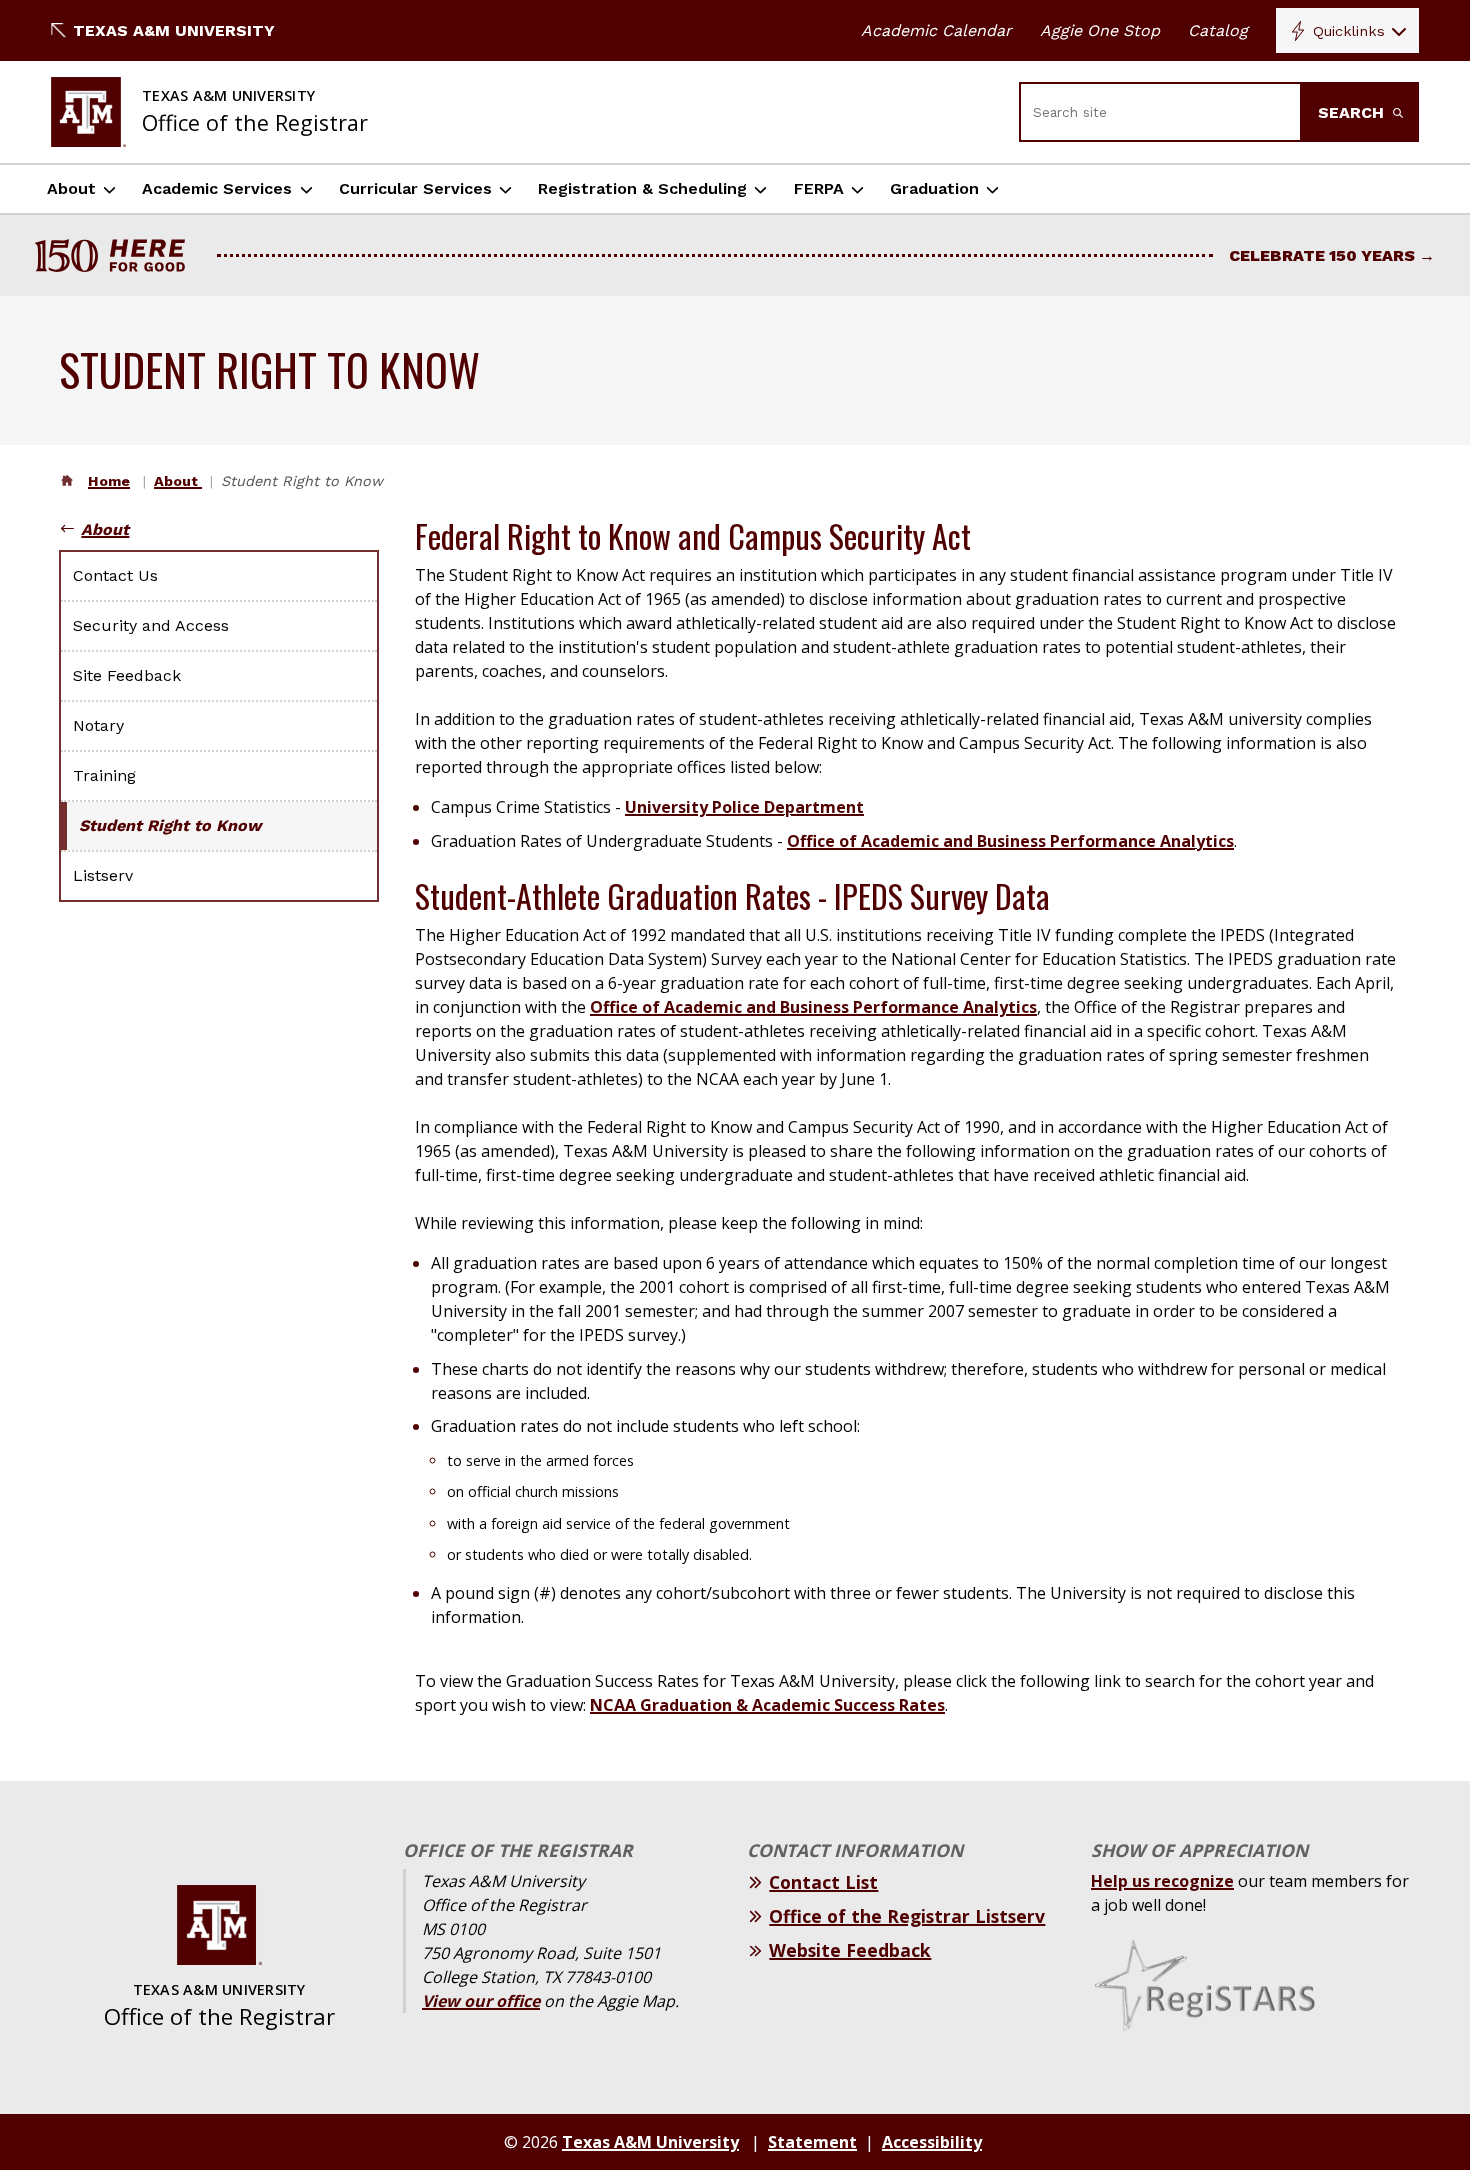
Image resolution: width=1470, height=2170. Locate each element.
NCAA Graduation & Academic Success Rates (767, 1705)
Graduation (934, 188)
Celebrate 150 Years (1322, 255)
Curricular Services (415, 188)
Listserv (103, 875)
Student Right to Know (170, 825)
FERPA (819, 188)
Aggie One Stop (1100, 30)
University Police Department (744, 807)
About (71, 188)
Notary (98, 725)
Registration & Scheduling (642, 188)
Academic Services (217, 188)
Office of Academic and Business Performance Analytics (1010, 841)
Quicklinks (1349, 31)
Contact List (823, 1882)
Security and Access (151, 625)
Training (104, 775)
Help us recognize (1162, 1881)
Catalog (1218, 30)
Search (1353, 112)
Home (109, 481)
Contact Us (115, 575)
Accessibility (932, 2142)
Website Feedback (850, 1950)
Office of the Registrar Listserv (907, 1916)
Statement (812, 2142)
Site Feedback (127, 675)
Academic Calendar (936, 30)
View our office (481, 2001)
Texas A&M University (174, 30)
